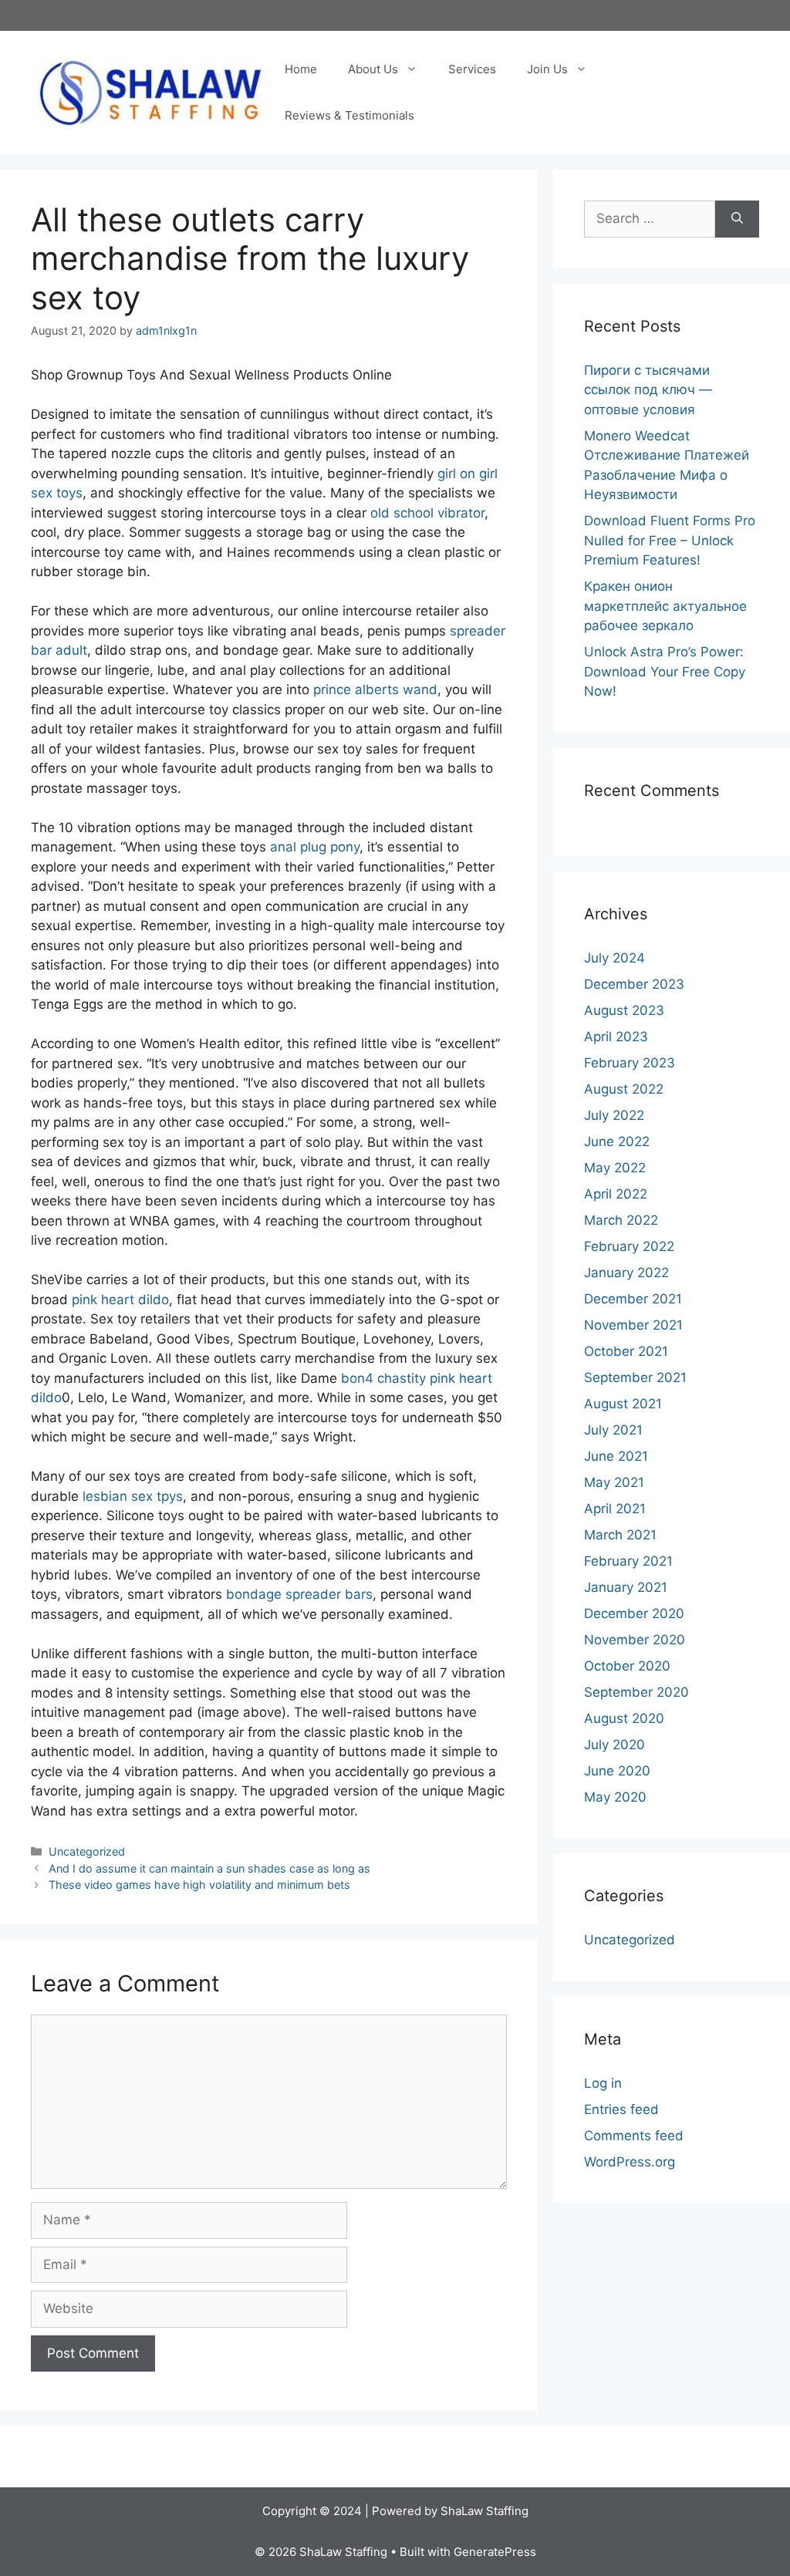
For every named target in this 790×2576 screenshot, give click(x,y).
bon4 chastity (383, 1378)
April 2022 (616, 1194)
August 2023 (624, 1010)
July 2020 (614, 1745)
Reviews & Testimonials (349, 115)
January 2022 (626, 1273)
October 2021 (626, 1351)
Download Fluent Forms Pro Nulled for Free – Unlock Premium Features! (670, 540)
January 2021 (626, 1587)
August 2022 (624, 1089)
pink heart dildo (120, 1300)
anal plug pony (315, 847)
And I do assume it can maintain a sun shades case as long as (209, 1868)
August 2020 (624, 1718)
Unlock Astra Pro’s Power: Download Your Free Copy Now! (665, 671)
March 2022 (621, 1220)
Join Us (547, 69)
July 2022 (614, 1115)
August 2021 (623, 1404)
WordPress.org (630, 2162)
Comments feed (634, 2136)
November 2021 (633, 1325)
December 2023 (634, 984)
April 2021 (615, 1509)
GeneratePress (495, 2552)
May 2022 (615, 1168)
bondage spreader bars (299, 1594)
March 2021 (620, 1535)
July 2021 (613, 1430)
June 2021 (616, 1456)
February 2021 (628, 1561)
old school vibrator (427, 513)
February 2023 (630, 1063)
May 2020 (615, 1797)
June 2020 (617, 1771)
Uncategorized (87, 1851)
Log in (603, 2083)
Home (301, 69)
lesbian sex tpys (133, 1496)
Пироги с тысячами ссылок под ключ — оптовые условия (648, 390)
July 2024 (614, 958)
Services (472, 69)
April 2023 (616, 1037)
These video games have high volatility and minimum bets (199, 1885)
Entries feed (621, 2109)
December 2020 (634, 1613)
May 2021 (614, 1482)
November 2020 (635, 1640)
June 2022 (617, 1141)
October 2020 (627, 1666)
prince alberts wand (375, 690)
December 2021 (633, 1299)
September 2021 (635, 1377)
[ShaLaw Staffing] (150, 92)
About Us (373, 69)
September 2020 (636, 1692)
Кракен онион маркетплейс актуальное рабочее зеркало (665, 606)
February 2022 (629, 1246)
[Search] (737, 219)
